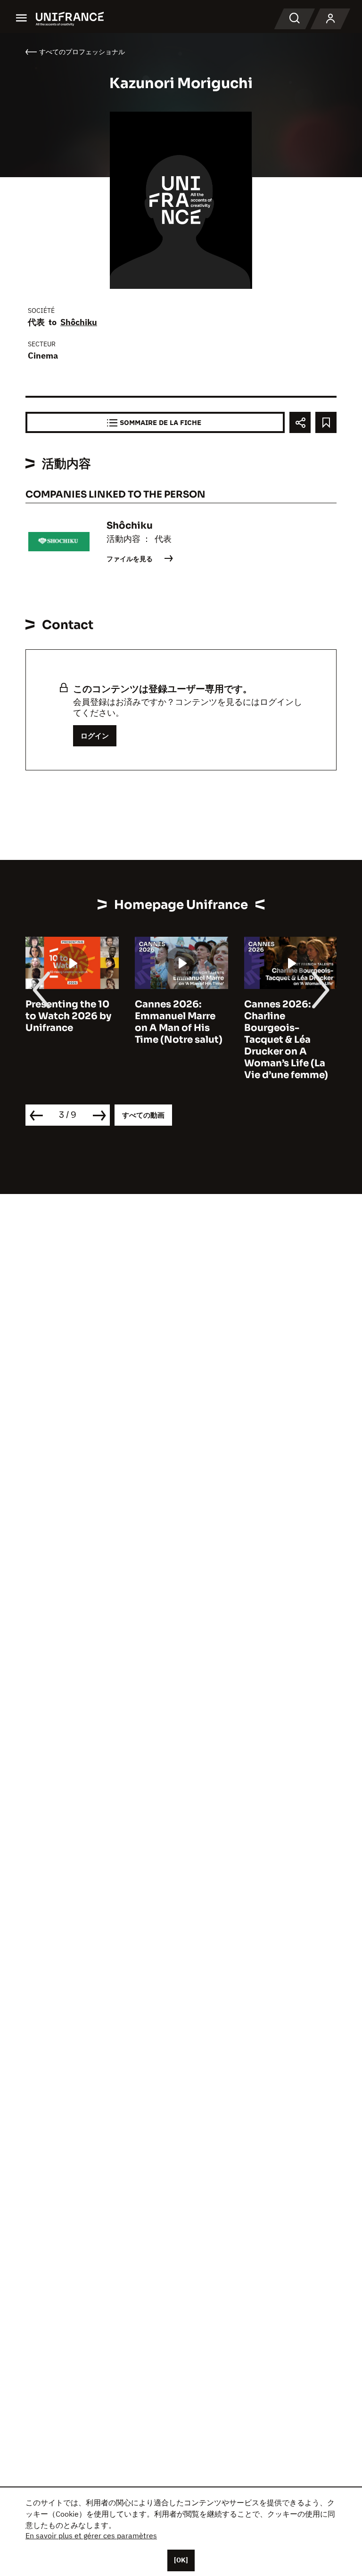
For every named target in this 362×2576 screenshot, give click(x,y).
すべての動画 (143, 1115)
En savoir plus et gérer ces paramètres (91, 2535)
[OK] (181, 2560)
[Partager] (300, 422)
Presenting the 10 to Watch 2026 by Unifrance (68, 1016)
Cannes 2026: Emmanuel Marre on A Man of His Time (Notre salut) (179, 1022)
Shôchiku (79, 322)
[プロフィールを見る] (330, 19)
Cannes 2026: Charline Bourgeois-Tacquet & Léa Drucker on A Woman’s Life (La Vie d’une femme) (286, 1040)
